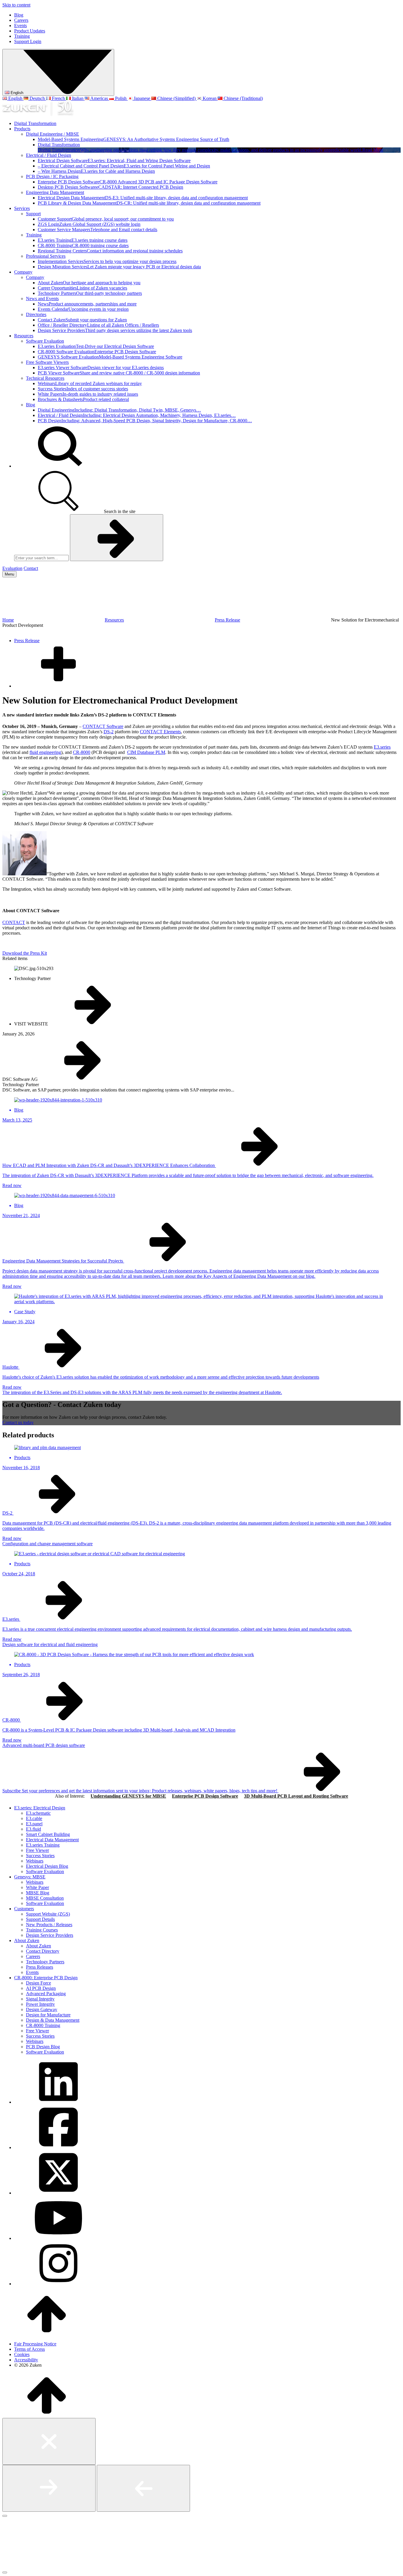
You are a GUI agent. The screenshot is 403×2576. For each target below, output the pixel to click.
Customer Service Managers (98, 230)
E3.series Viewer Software (101, 368)
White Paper (37, 1887)
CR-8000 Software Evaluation (97, 352)
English (16, 93)
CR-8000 (82, 752)
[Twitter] (58, 2193)
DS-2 (109, 732)
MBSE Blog (38, 1893)
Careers (21, 20)
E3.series (382, 747)
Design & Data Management (53, 2020)
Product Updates (30, 31)
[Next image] (49, 2488)
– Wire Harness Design (96, 171)
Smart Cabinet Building (48, 1834)
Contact (31, 568)
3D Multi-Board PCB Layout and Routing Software (296, 1796)
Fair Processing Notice (35, 2344)
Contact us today (18, 1422)
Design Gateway (42, 2009)
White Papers (88, 394)
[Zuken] (38, 113)
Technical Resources (45, 378)
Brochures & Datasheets (83, 399)
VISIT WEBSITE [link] (32, 1024)
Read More (373, 150)
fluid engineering (45, 752)
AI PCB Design (41, 1988)
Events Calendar (83, 309)
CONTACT (14, 922)
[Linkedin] (58, 2102)
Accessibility (26, 2360)
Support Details (40, 1919)
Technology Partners (90, 293)
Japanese (142, 98)
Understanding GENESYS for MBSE (128, 1796)
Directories (36, 314)
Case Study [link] (25, 1312)
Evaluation (12, 568)
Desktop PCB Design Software (110, 187)
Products (22, 129)
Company (23, 272)
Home (8, 620)
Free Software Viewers (47, 362)
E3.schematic (38, 1813)
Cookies (22, 2354)
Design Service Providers (115, 330)
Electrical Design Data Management (143, 198)
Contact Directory (43, 1951)
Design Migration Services (119, 267)
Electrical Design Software (114, 161)
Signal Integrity (40, 1999)
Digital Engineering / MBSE (53, 134)
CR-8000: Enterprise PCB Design (46, 1978)
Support (33, 214)
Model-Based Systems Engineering (133, 139)
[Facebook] (58, 2147)
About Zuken (89, 283)
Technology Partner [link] (32, 978)
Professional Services (46, 256)
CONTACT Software (103, 726)
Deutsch (37, 98)
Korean (210, 98)
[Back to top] (47, 2334)
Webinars (90, 383)
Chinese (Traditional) (243, 98)
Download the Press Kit (25, 953)
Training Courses (42, 1930)
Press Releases (40, 1967)
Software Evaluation (45, 341)
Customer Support (106, 219)
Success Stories (83, 389)
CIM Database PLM (146, 752)
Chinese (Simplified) (176, 98)
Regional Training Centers (110, 251)
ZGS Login (89, 224)
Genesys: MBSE (30, 1877)
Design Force (39, 1983)
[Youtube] (58, 2238)
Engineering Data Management (55, 192)
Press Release (227, 620)
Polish (121, 98)
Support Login (28, 41)
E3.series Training (83, 240)
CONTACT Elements (160, 732)
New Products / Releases (49, 1925)
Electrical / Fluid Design (49, 155)
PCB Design (145, 421)
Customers (24, 1909)
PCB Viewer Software (119, 373)
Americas (99, 98)
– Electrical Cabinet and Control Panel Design (124, 166)
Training (22, 36)
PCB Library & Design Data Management (149, 203)
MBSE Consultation (45, 1898)
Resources (24, 336)
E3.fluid (33, 1829)
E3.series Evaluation (96, 346)
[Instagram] (58, 2284)
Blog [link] (19, 1110)
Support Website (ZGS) (48, 1914)
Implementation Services (107, 261)
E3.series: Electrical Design (40, 1808)
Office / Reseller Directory (98, 325)
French (58, 98)
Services (22, 208)
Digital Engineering (119, 410)
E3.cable (34, 1818)
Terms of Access (30, 2349)
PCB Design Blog (43, 2047)
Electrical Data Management (52, 1840)
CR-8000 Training (83, 245)
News (87, 304)
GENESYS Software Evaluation (110, 357)
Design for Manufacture (48, 2015)
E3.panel (34, 1824)
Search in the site (119, 511)
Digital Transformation (35, 123)
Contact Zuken (82, 320)
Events (21, 26)
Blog (19, 15)
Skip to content (16, 5)
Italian (78, 98)
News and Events (42, 299)
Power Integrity (40, 2004)
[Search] (58, 466)
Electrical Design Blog (47, 1866)
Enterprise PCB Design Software (128, 182)
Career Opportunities (82, 288)
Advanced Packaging (46, 1994)
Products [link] (22, 1458)
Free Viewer (37, 1850)
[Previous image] (143, 2488)
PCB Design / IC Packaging (52, 176)
